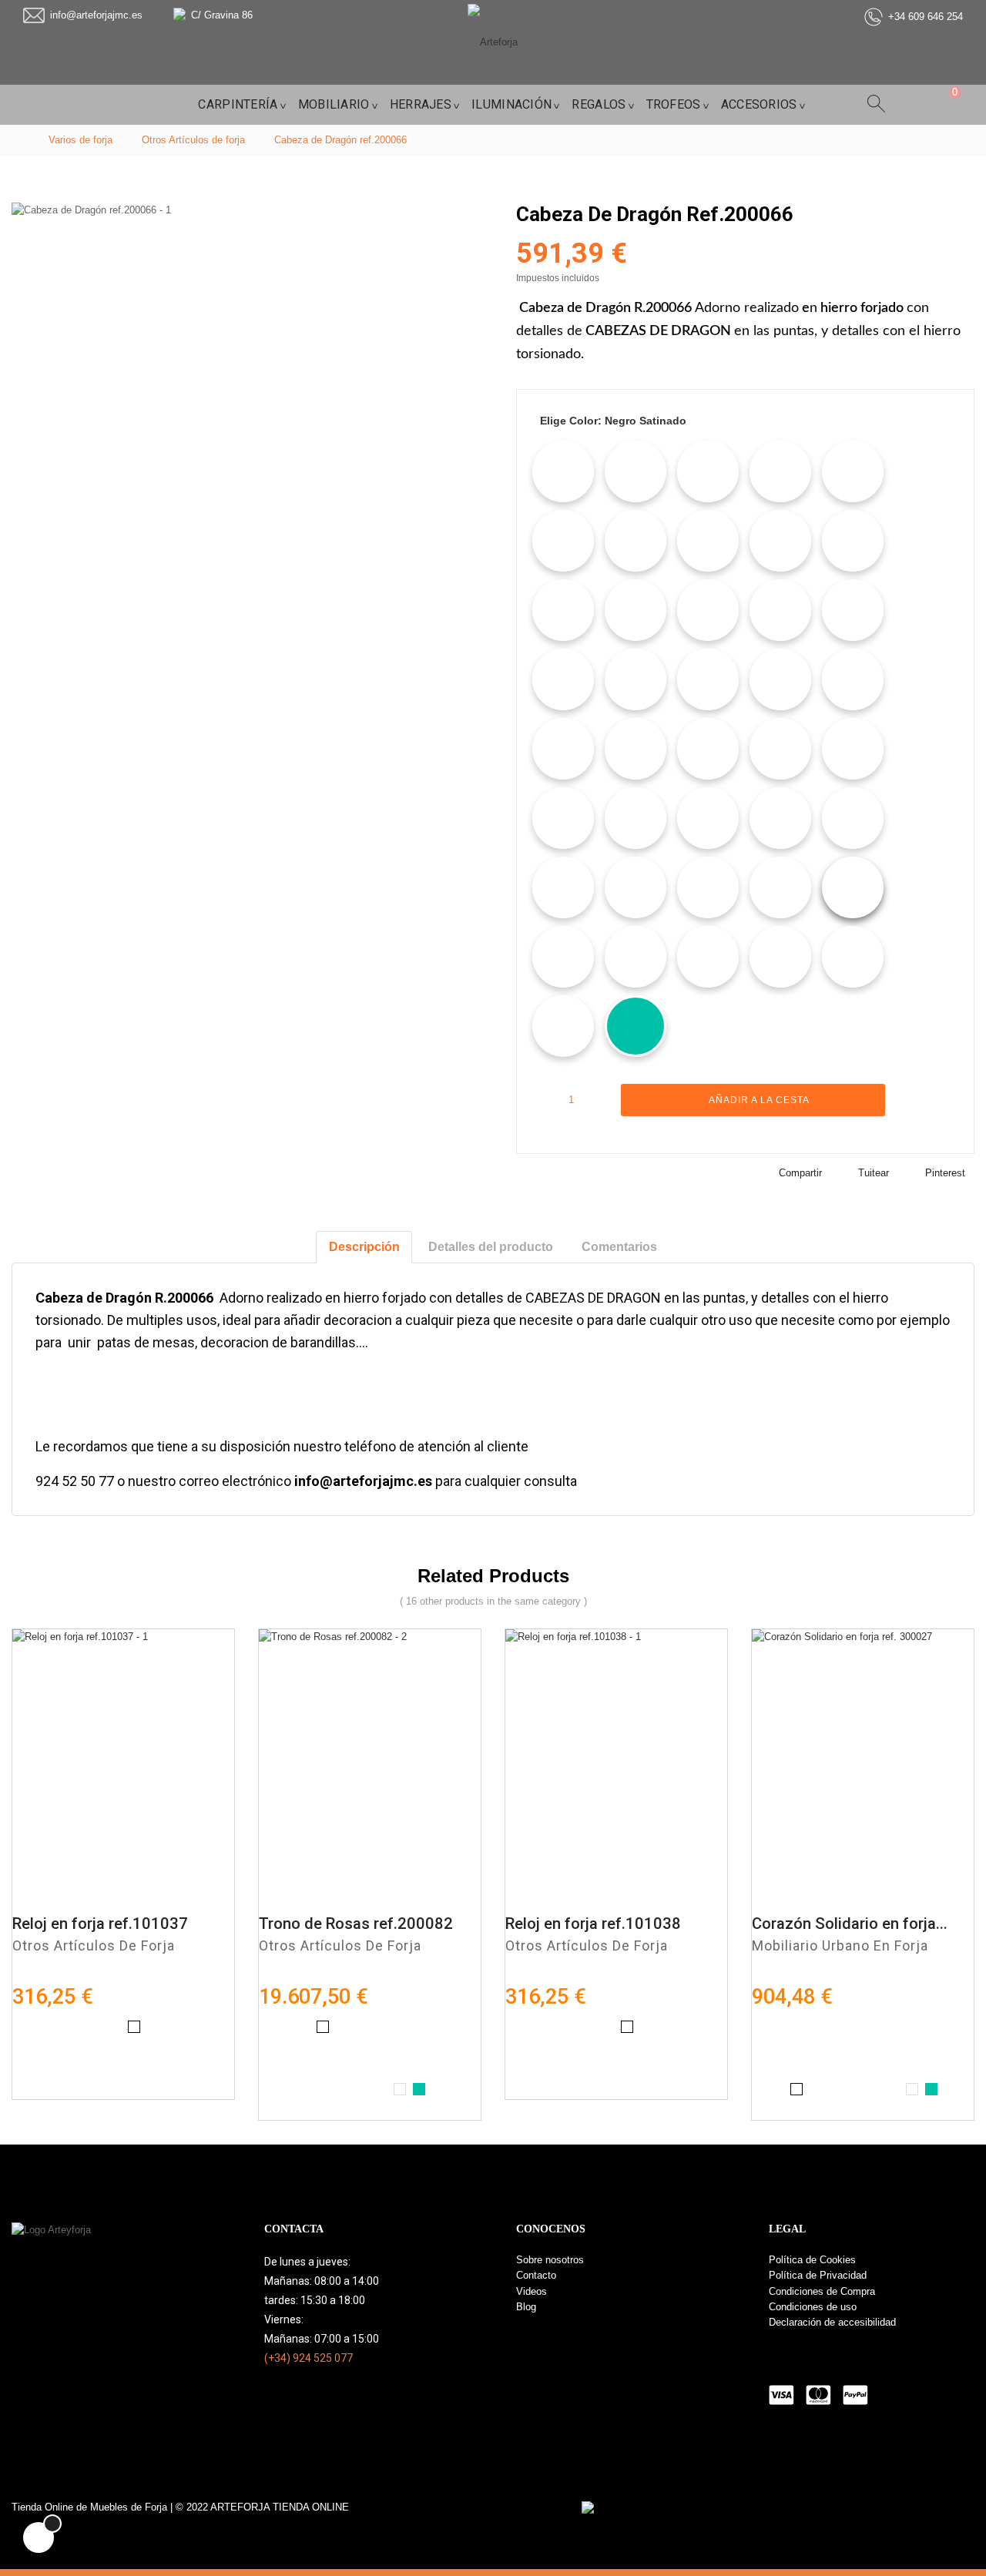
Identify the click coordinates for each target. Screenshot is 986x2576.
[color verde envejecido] (636, 1026)
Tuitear (874, 1173)
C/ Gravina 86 (222, 15)
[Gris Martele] (708, 887)
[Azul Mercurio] (780, 541)
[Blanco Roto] (780, 679)
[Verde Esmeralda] (853, 957)
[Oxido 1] (563, 541)
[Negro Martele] (780, 610)
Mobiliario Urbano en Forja (840, 1945)
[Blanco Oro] (563, 679)
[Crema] (708, 541)
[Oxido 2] (780, 749)
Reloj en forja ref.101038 (593, 1924)
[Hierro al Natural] (780, 471)
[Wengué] (853, 679)
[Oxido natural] (853, 471)
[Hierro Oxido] (780, 887)
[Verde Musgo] (636, 749)
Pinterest (945, 1173)
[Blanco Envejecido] (563, 471)
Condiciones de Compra (822, 2291)
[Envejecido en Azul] (563, 887)
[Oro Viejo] (563, 749)
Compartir (800, 1173)
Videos (532, 2291)
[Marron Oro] (708, 610)
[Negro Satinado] (853, 887)
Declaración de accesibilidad (832, 2322)
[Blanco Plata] (708, 818)
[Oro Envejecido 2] (636, 957)
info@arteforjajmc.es (96, 15)
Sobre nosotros (550, 2260)
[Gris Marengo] (853, 749)
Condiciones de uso (813, 2307)
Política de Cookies (812, 2260)
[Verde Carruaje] (708, 679)
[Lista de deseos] (912, 1100)
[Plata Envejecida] (780, 957)
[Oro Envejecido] (636, 471)
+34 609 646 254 (926, 17)
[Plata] (708, 957)
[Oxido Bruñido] (563, 610)
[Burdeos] (853, 818)
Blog (526, 2307)
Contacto (536, 2275)
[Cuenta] (911, 104)
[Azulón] (780, 818)
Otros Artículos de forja (94, 1945)
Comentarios (619, 1247)
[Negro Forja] (636, 541)
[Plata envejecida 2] (636, 679)
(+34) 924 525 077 (309, 2358)
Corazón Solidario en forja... (850, 1924)
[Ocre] (563, 957)
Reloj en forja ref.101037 (100, 1924)
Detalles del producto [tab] (491, 1247)
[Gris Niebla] (636, 610)
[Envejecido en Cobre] (853, 610)
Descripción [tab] (364, 1247)
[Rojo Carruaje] (708, 749)
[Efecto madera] (708, 471)
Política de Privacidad (818, 2275)
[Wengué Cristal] (563, 818)
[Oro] (636, 818)
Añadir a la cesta (758, 1100)
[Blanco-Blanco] (563, 1026)
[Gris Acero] (853, 541)
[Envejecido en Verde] (636, 887)
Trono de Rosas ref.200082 (356, 1924)
